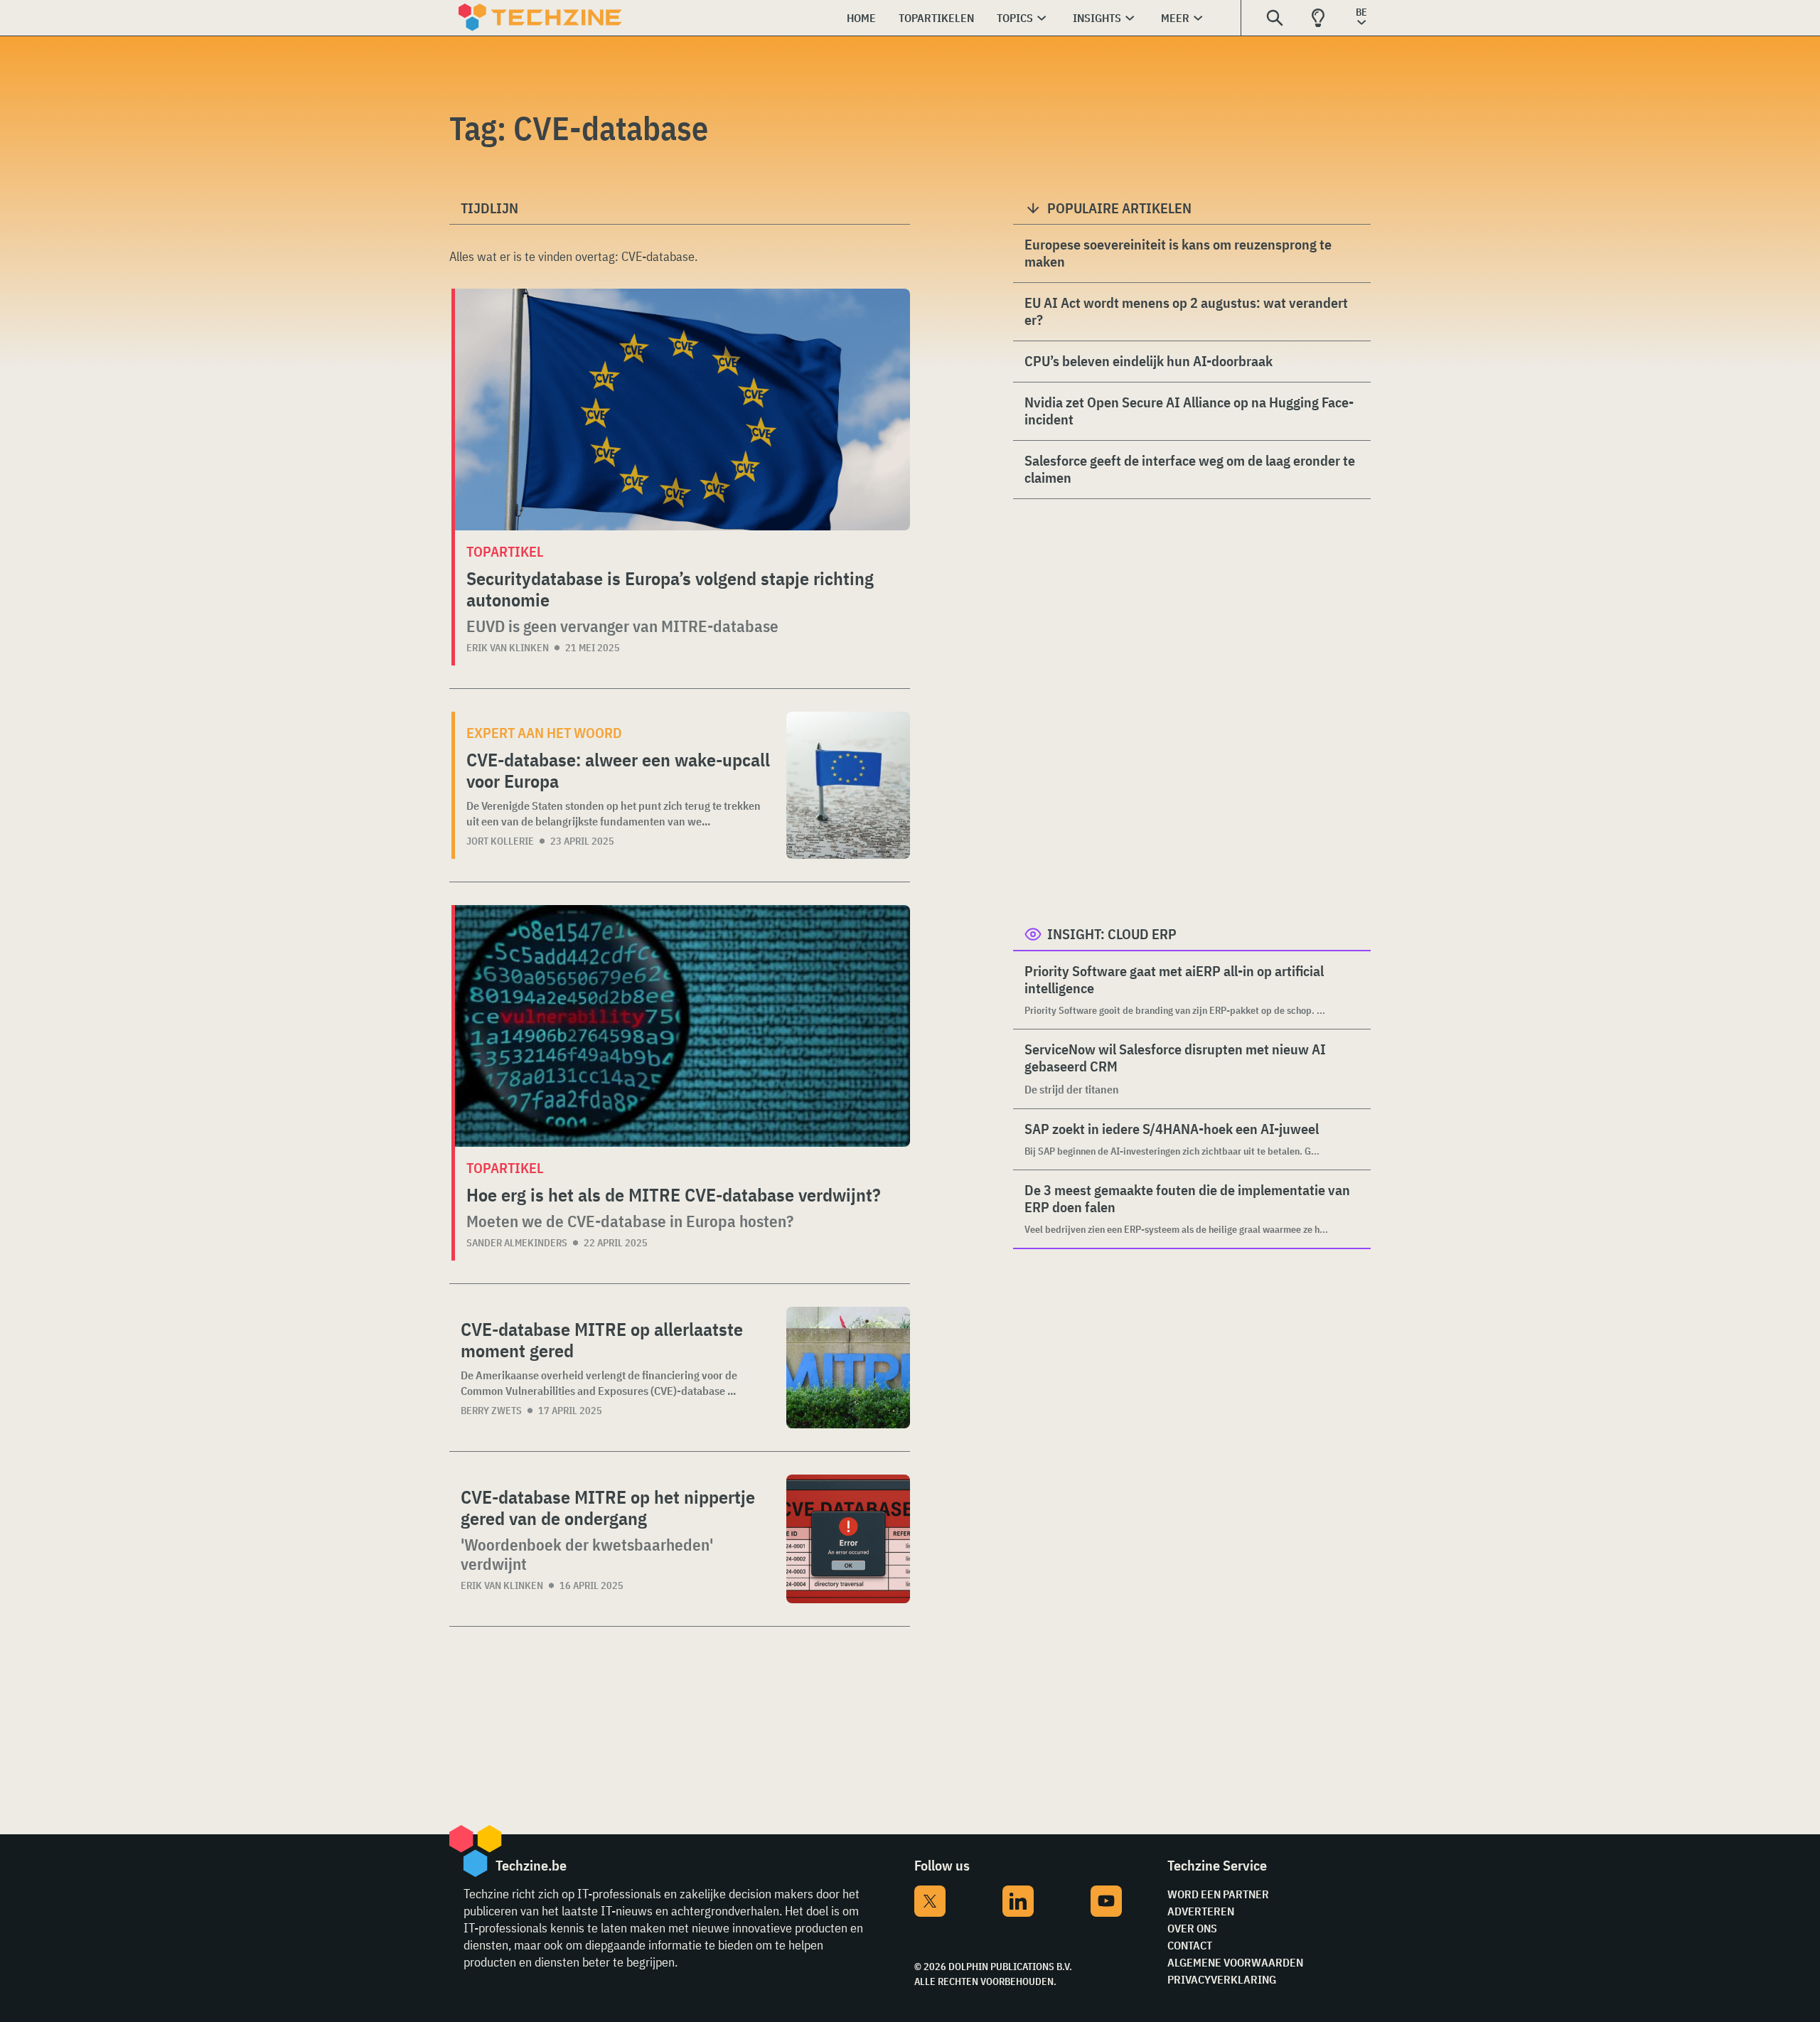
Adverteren (1201, 1911)
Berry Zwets (491, 1411)
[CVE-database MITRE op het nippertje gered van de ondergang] (848, 1539)
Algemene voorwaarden (1235, 1962)
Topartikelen (936, 18)
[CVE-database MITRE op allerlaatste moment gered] (848, 1368)
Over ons (1192, 1928)
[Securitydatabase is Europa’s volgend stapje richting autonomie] (682, 410)
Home (861, 18)
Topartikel (505, 551)
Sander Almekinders (517, 1243)
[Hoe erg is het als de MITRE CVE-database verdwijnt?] (682, 1026)
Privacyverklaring (1222, 1979)
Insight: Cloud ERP (1112, 934)
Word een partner (1218, 1894)
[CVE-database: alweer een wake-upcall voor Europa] (848, 785)
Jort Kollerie (500, 841)
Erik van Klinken (508, 648)
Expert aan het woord (544, 733)
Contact (1190, 1945)
